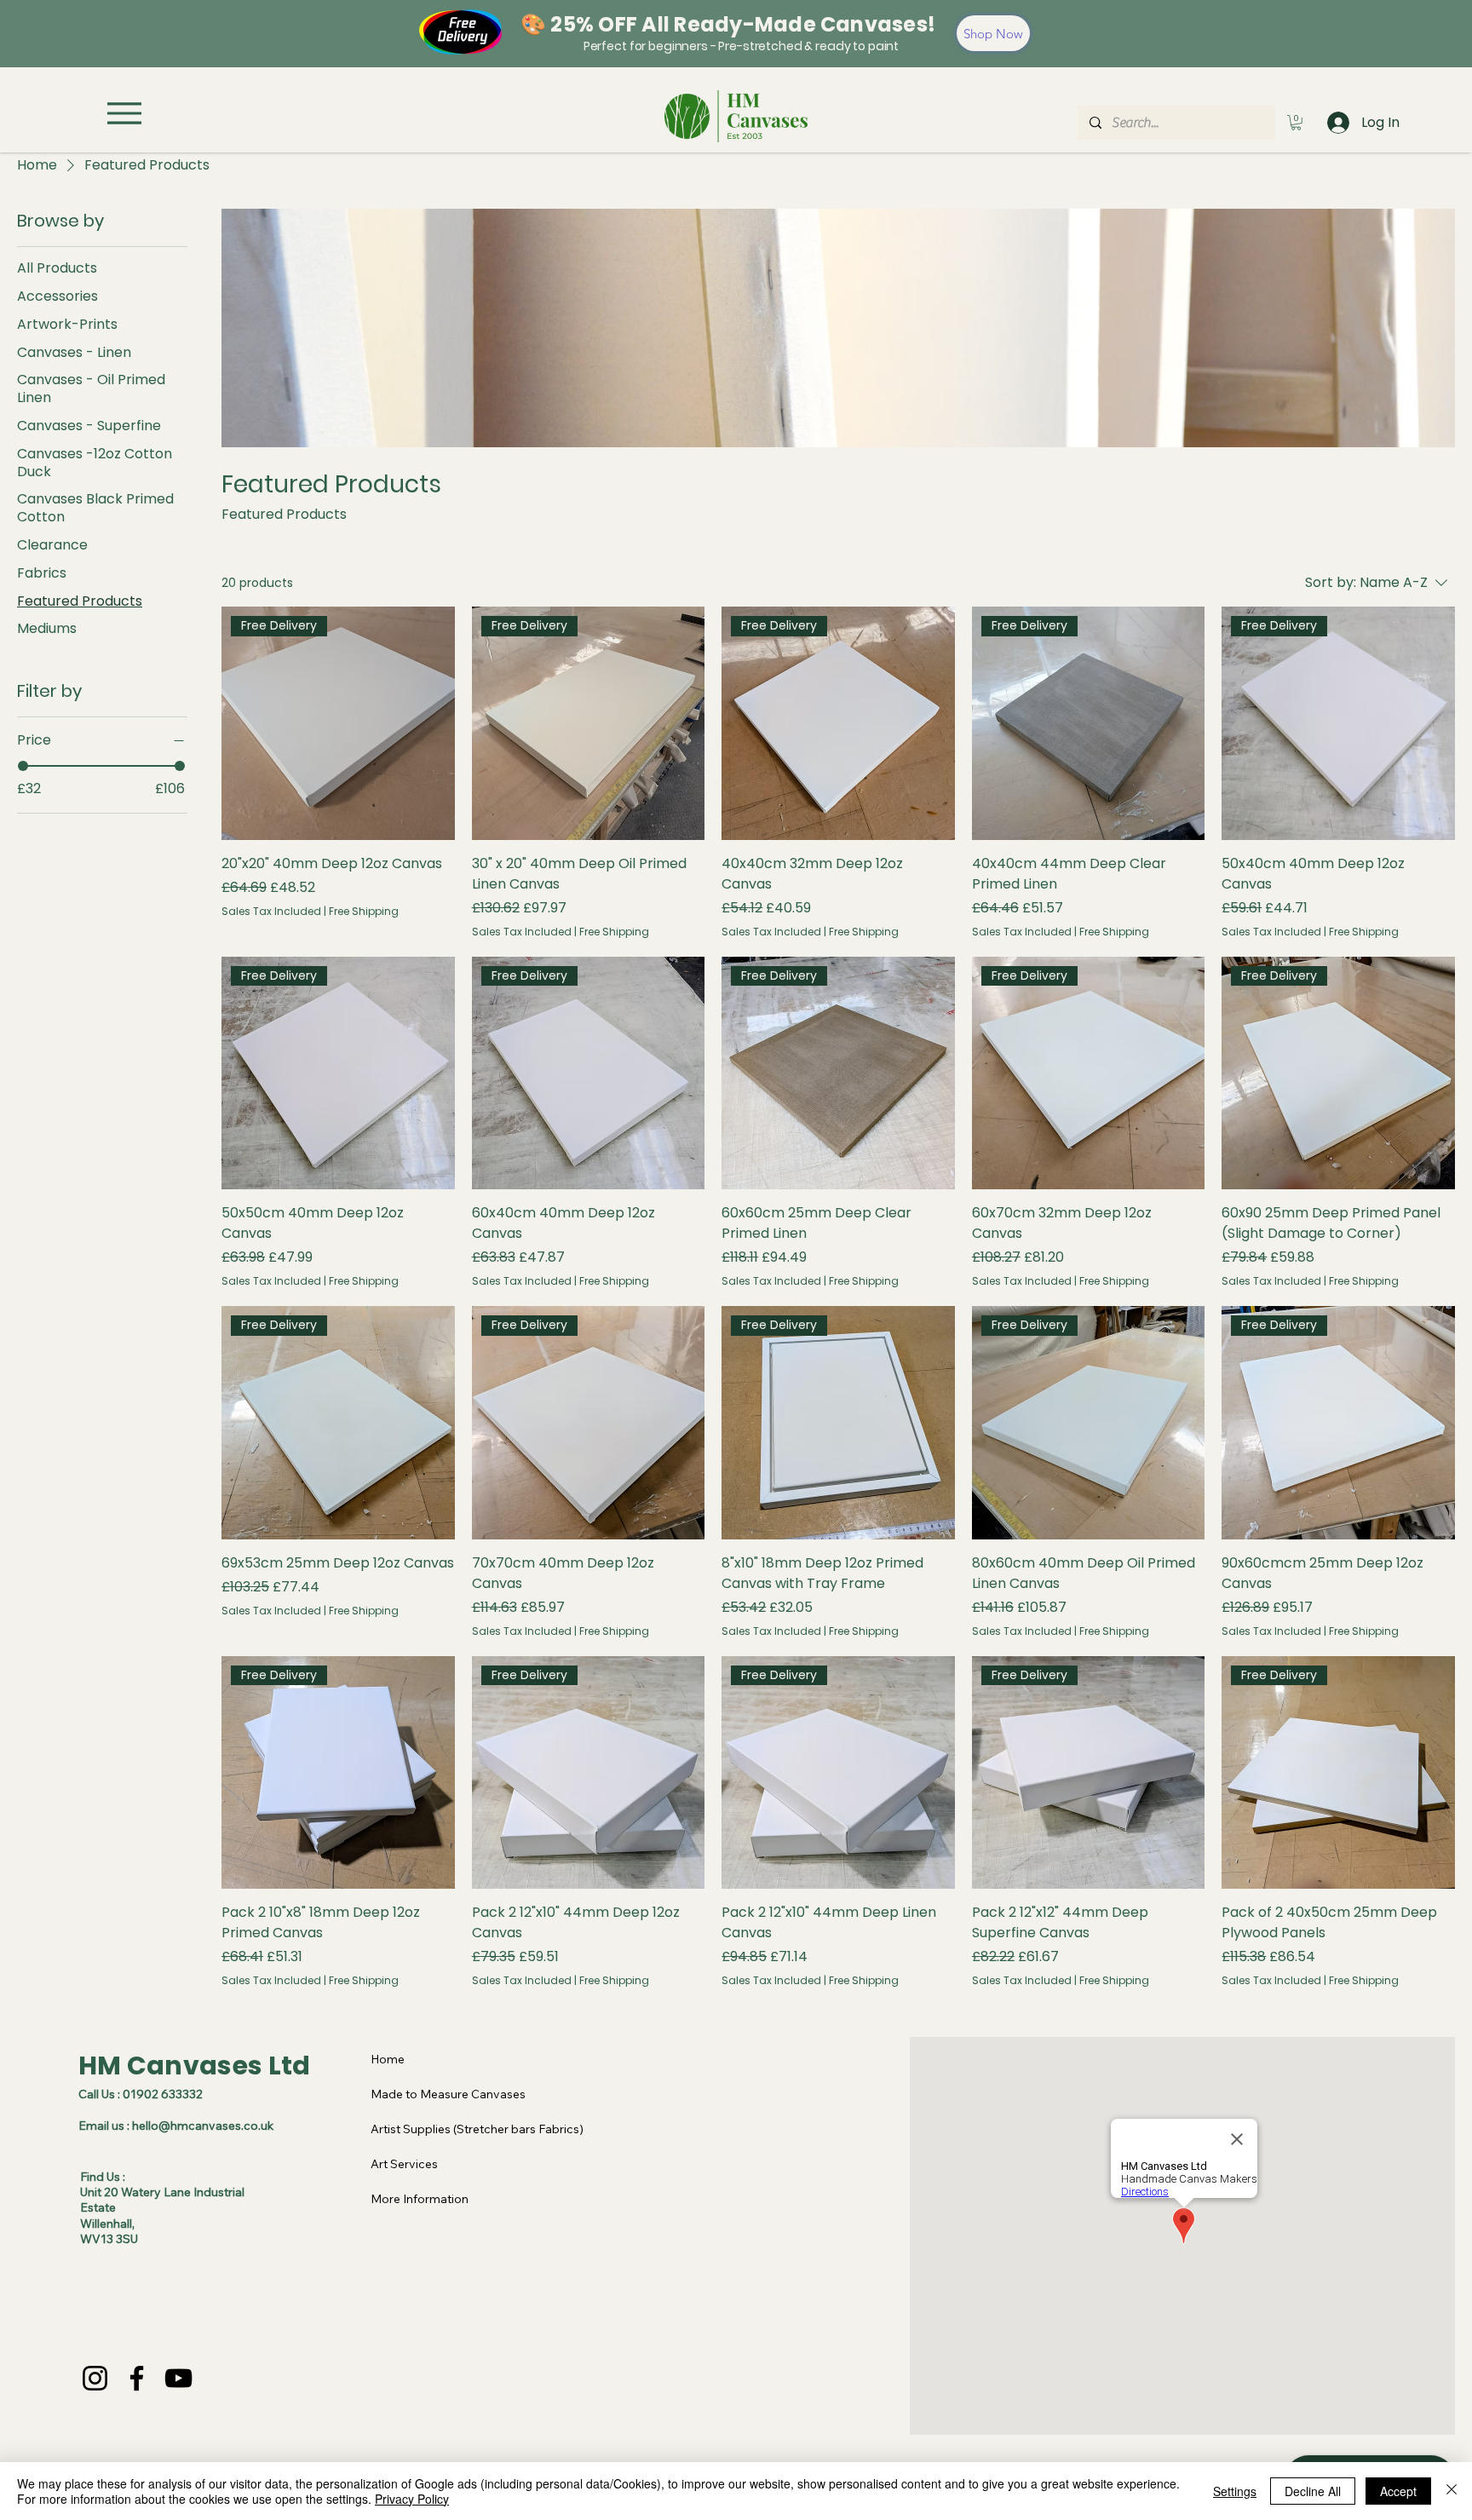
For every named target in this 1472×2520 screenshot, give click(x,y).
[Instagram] (95, 2378)
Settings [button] (1235, 2491)
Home (388, 2059)
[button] (1296, 123)
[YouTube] (178, 2378)
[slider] (23, 766)
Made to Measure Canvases (448, 2094)
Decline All (1313, 2491)
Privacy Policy (412, 2499)
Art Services (404, 2164)
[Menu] (124, 113)
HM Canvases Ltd (195, 2065)
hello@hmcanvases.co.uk (203, 2126)
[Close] (1452, 2491)
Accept (1398, 2491)
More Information (420, 2199)
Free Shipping (364, 912)
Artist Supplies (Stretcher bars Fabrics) (477, 2129)
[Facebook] (137, 2378)
